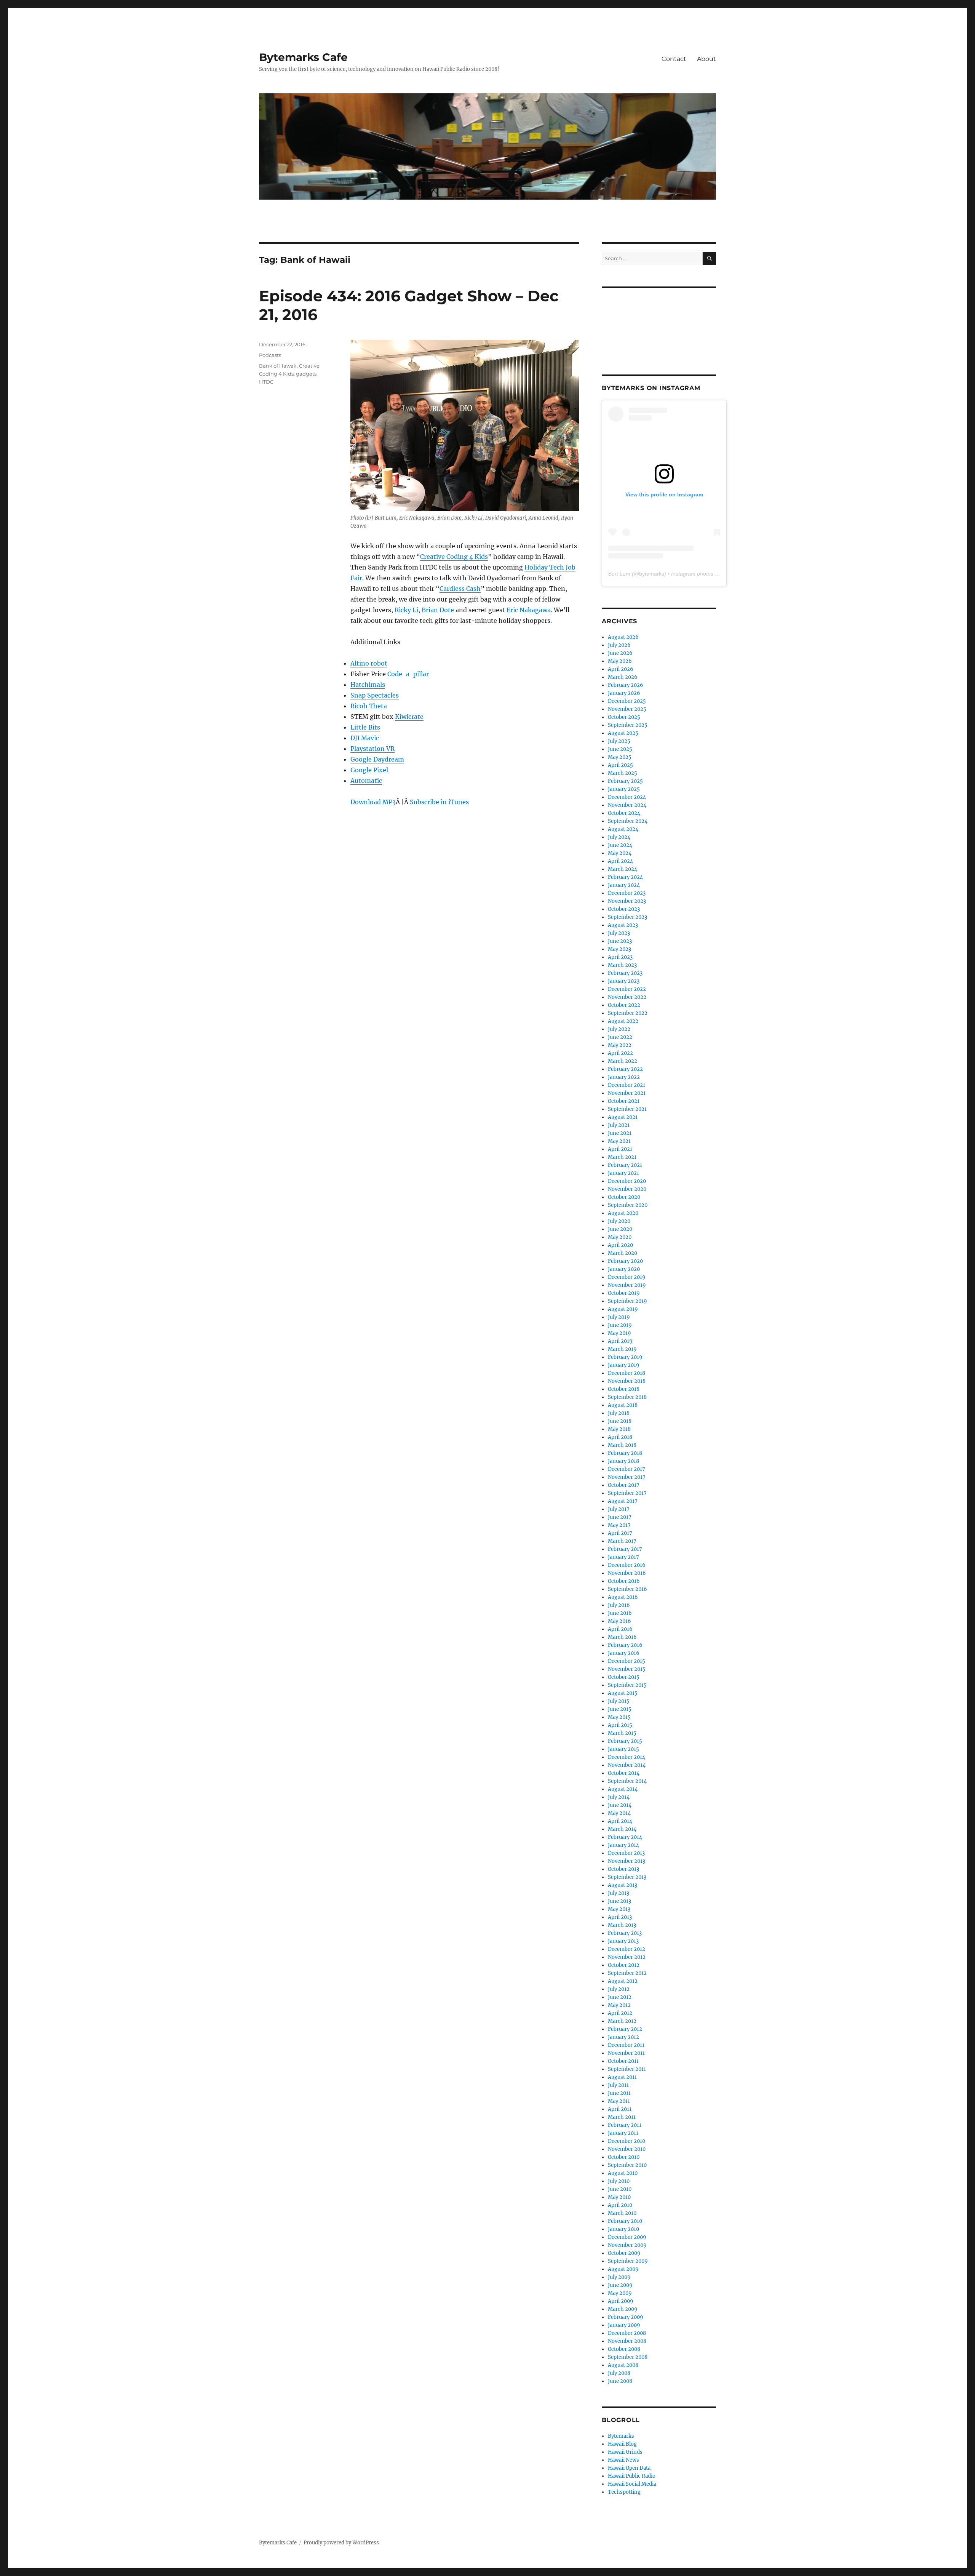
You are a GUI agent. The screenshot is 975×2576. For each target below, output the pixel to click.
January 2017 (623, 1557)
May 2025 (620, 757)
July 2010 (619, 2181)
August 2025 (623, 733)
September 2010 (627, 2165)
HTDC (266, 382)
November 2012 (627, 1957)
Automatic (366, 781)
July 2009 (619, 2277)
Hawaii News (623, 2460)
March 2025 (623, 773)
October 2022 (624, 1005)
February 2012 (625, 2029)
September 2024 (628, 821)
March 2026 (623, 677)
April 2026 (621, 669)
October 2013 (623, 1869)
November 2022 (627, 997)
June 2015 (620, 1709)
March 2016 (622, 1637)
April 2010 (620, 2205)
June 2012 (620, 1997)
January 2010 (623, 2229)
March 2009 (623, 2309)
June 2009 (620, 2285)
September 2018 (627, 1397)
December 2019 (627, 1277)
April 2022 (620, 1053)
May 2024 (620, 853)
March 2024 (623, 869)
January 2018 (623, 1461)
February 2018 (625, 1453)
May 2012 (619, 2005)
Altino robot (369, 663)
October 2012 (624, 1965)
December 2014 (627, 1757)
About (706, 59)
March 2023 (622, 965)
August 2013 (623, 1885)
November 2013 (627, 1861)
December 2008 (627, 2333)
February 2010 (625, 2221)
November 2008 (627, 2341)
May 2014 (619, 1813)
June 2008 (620, 2381)
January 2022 (624, 1077)
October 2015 (624, 1677)
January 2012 (623, 2037)
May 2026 (620, 661)
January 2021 (623, 1173)
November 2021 (627, 1093)
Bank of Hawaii (278, 366)
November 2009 (627, 2245)
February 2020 (625, 1261)
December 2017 (627, 1469)
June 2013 (619, 1901)
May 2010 (619, 2197)
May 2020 (620, 1237)
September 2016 (627, 1589)
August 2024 (623, 829)
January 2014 (623, 1845)
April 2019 (620, 1341)
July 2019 (619, 1317)
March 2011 (622, 2117)
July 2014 (619, 1797)
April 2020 (620, 1245)
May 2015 (619, 1717)
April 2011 (620, 2109)
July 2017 (619, 1509)
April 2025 (620, 765)
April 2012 (620, 2013)
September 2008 (628, 2357)
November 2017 (627, 1477)
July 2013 (619, 1893)
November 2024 (627, 805)
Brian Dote (438, 610)
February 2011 (625, 2125)
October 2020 (624, 1197)
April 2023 (620, 957)
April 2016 (620, 1629)
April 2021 (620, 1149)
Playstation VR (372, 749)
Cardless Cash (460, 589)
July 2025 (619, 741)
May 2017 (619, 1525)
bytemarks (652, 574)
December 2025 (627, 701)
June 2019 (620, 1325)
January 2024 (624, 885)
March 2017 (622, 1541)
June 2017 (620, 1517)
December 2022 (627, 989)
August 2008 (623, 2365)
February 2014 (625, 1837)
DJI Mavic (365, 738)
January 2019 (624, 1365)
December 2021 (627, 1085)
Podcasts (270, 355)
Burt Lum (619, 574)
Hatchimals (368, 685)
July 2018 (619, 1413)
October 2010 (624, 2157)
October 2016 (624, 1581)
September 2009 (628, 2261)
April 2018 (620, 1437)
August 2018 (623, 1405)
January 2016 (624, 1653)
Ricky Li (406, 610)
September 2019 (627, 1301)
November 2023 (627, 901)
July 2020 (619, 1221)
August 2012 (623, 1981)
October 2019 (624, 1293)
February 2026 (626, 685)
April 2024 (620, 861)
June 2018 (620, 1421)
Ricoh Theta (369, 706)
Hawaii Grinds (625, 2452)
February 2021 (625, 1165)
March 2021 (622, 1157)
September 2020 (628, 1205)
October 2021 (624, 1101)
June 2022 (620, 1037)
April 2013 (620, 1917)
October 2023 (624, 909)
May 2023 (619, 949)
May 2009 (620, 2293)
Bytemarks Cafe (303, 57)
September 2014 (627, 1781)
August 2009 (623, 2269)
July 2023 (619, 933)
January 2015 (623, 1749)
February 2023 (625, 973)
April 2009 (621, 2301)
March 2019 (622, 1349)
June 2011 (619, 2093)
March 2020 (623, 1253)
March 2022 (623, 1061)
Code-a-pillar (408, 674)
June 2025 (620, 749)
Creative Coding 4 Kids (454, 557)
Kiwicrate (409, 717)
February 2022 (625, 1069)
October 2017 (624, 1485)
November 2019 (627, 1285)
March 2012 (622, 2021)
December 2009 (627, 2237)
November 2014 (627, 1765)
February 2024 (625, 877)
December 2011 (626, 2045)
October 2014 (624, 1773)
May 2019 (619, 1333)
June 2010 (620, 2189)
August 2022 (623, 1021)
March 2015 (622, 1733)
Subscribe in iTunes (439, 802)
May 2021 (619, 1141)
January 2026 (624, 693)
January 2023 (624, 981)
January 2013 (623, 1941)
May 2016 (619, 1621)
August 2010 (623, 2173)
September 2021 (627, 1109)
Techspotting (624, 2492)
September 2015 (627, 1685)
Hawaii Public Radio (632, 2476)
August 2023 (623, 925)
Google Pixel (369, 770)
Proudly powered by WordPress (341, 2543)
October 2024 (624, 813)
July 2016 (619, 1605)
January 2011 (623, 2133)
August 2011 (622, 2077)
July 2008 (619, 2373)
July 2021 (619, 1125)
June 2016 (620, 1613)
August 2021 (623, 1117)
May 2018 (619, 1429)
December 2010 (627, 2141)
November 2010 (627, 2149)
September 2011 (627, 2069)
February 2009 (626, 2317)
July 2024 (619, 837)
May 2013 (619, 1909)
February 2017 (625, 1549)
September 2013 (627, 1877)
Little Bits (365, 727)
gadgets (306, 374)
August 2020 (623, 1213)
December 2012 (627, 1949)
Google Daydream (377, 759)
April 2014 (620, 1821)
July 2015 (619, 1701)
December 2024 (627, 797)
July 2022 (619, 1029)
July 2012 (619, 1989)
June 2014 (620, 1805)
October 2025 (624, 717)
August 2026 (623, 637)
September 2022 (628, 1013)
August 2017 (623, 1501)
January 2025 (624, 789)
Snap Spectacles (375, 695)
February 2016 (625, 1645)
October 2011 (623, 2061)
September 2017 (627, 1493)
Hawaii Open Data (629, 2468)
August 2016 (623, 1597)
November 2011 (626, 2053)
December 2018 (627, 1373)
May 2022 (620, 1045)
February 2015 (625, 1741)
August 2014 (623, 1789)
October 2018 (624, 1389)
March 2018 (622, 1445)
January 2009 (624, 2325)
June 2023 (620, 941)
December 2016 (627, 1565)
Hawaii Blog (622, 2444)
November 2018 (627, 1381)
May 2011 (619, 2101)
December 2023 (627, 893)
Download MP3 (373, 802)
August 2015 (623, 1693)
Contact (674, 59)
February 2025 (625, 781)
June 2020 (620, 1229)
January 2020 (624, 1269)
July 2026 (619, 645)
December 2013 (626, 1853)
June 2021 (620, 1133)
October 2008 (624, 2349)
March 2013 (622, 1925)
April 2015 (620, 1725)
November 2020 (627, 1189)
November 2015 (627, 1669)
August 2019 (623, 1309)
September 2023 (627, 917)
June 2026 (620, 653)
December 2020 (627, 1181)
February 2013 (625, 1933)
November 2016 (627, 1573)
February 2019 (625, 1357)
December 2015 (627, 1661)
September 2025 (628, 725)
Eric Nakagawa (529, 610)
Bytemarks (621, 2436)
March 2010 (622, 2213)
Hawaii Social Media (632, 2484)
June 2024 (620, 845)
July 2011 (618, 2085)
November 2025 (627, 709)
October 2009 (624, 2253)
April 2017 (620, 1533)
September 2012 (627, 1973)
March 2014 (622, 1829)
